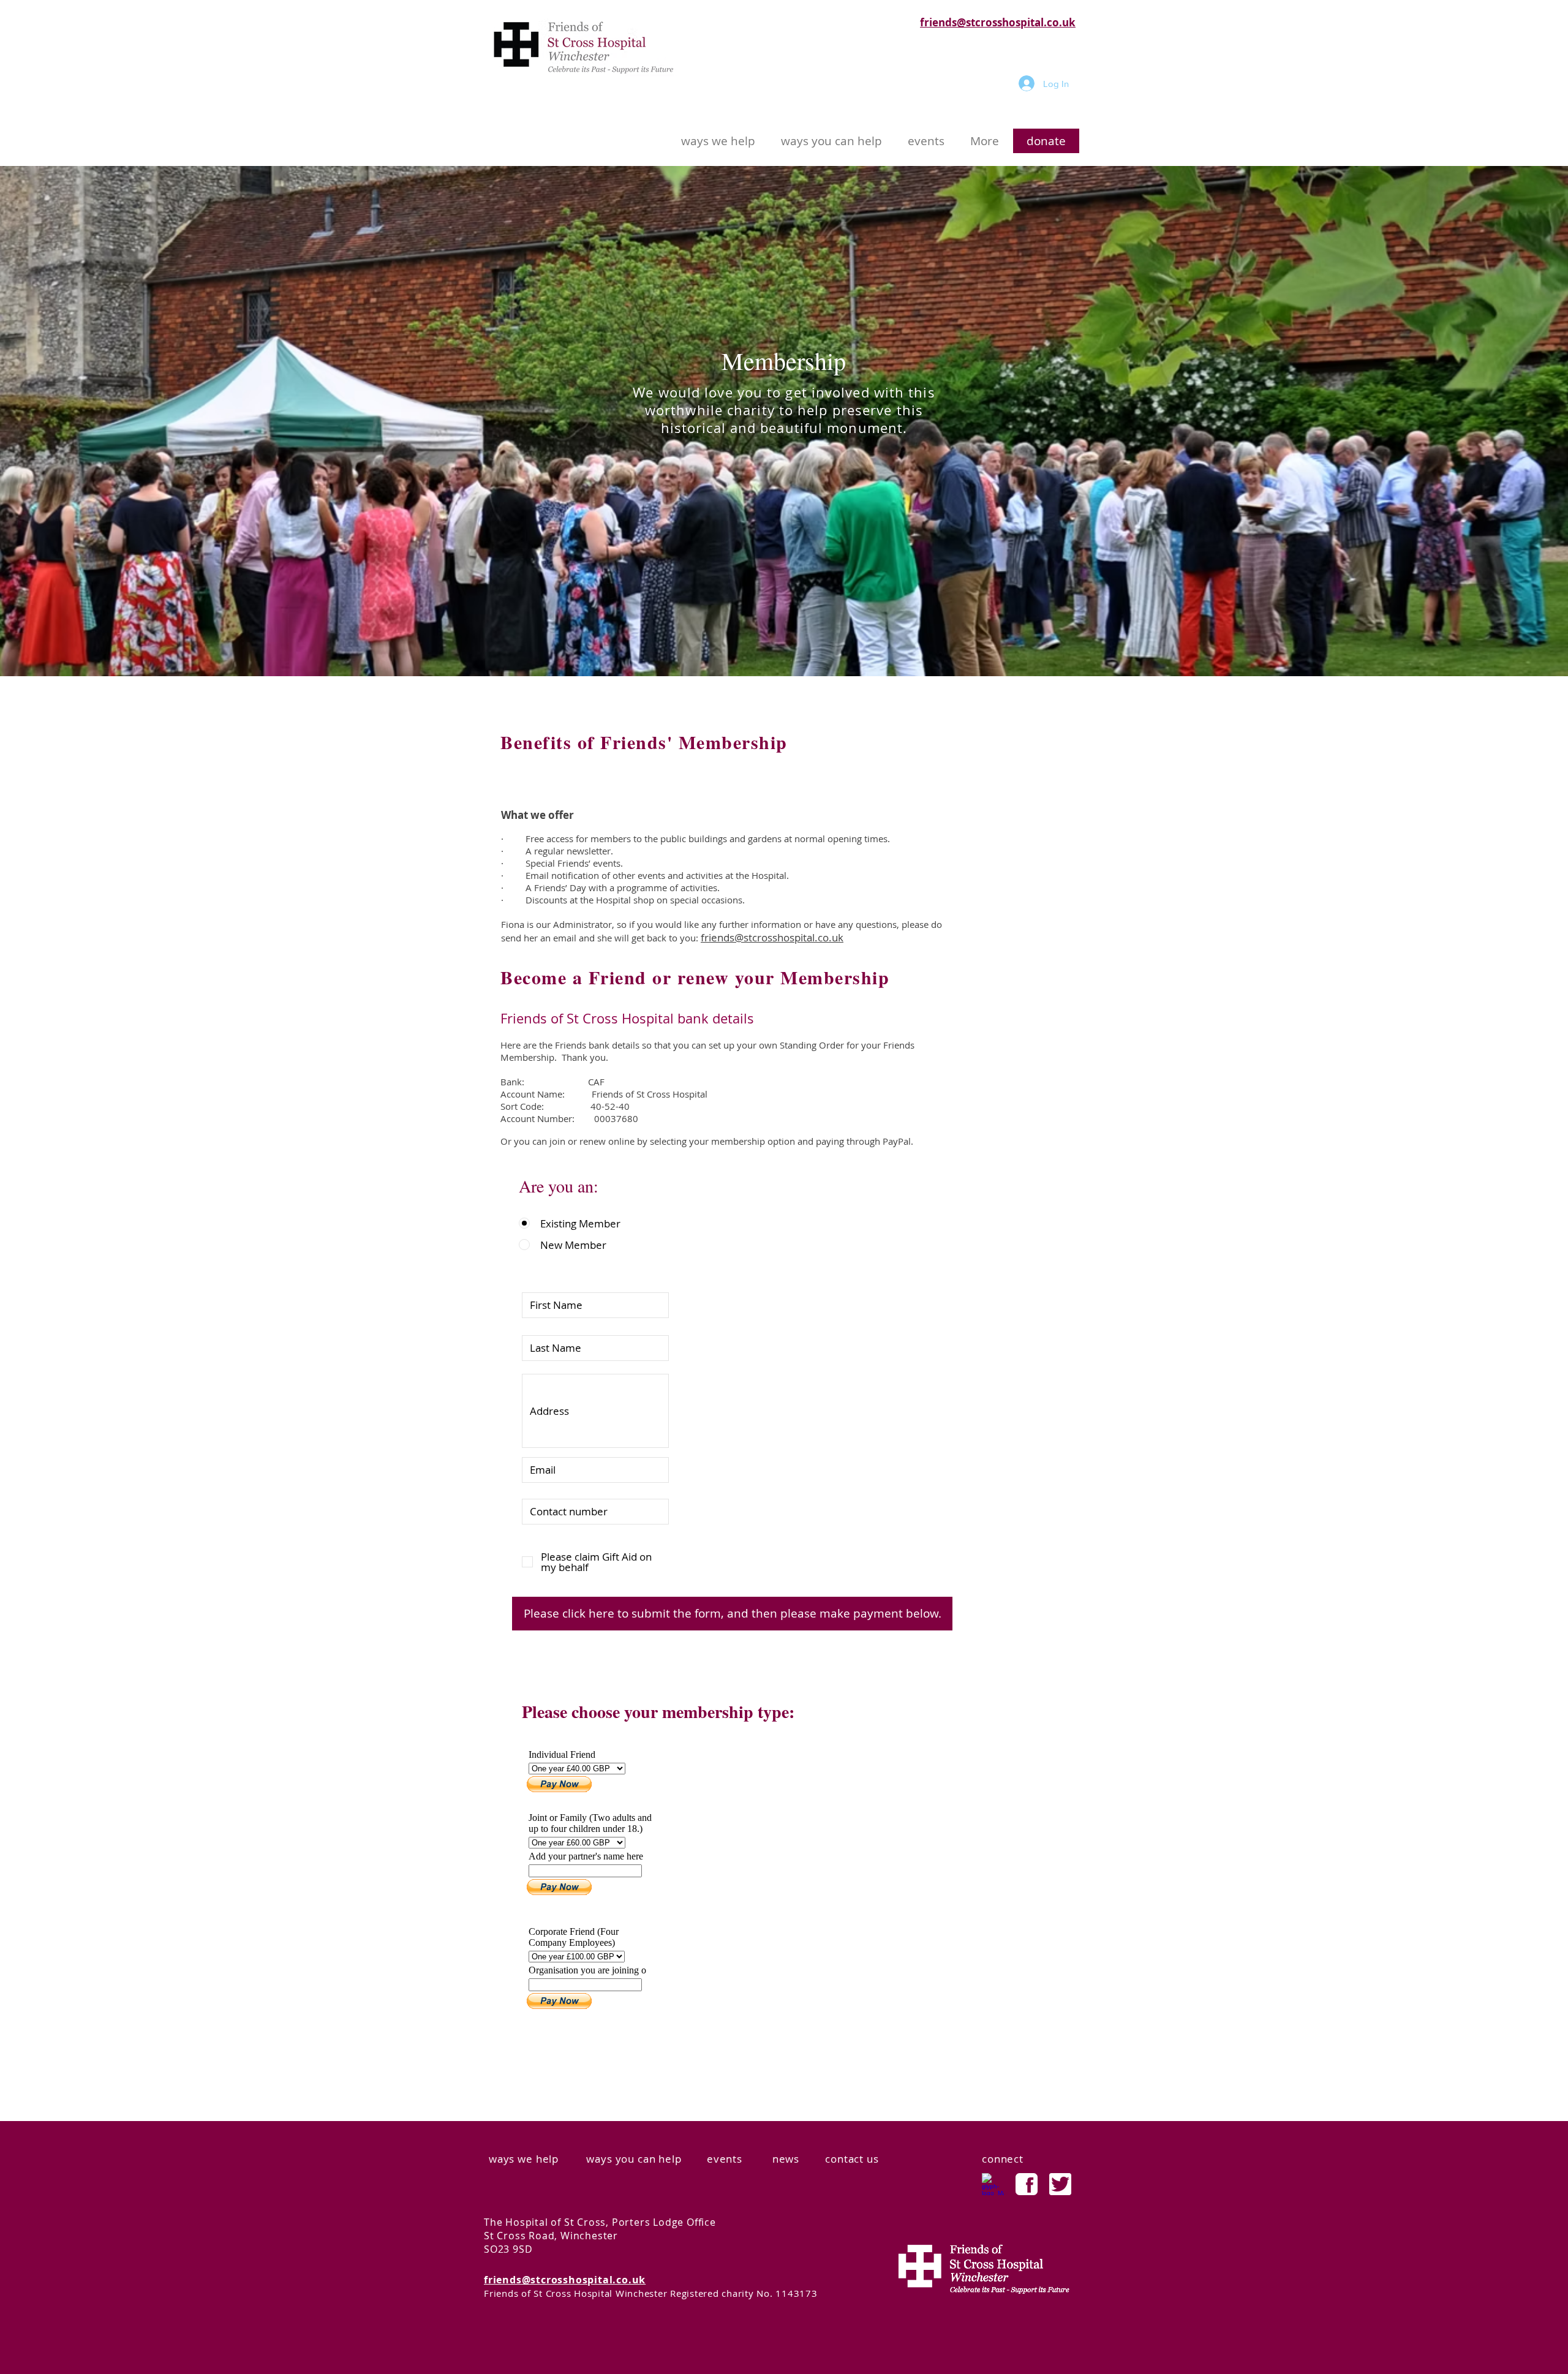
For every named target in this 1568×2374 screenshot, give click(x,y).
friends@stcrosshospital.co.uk (998, 22)
